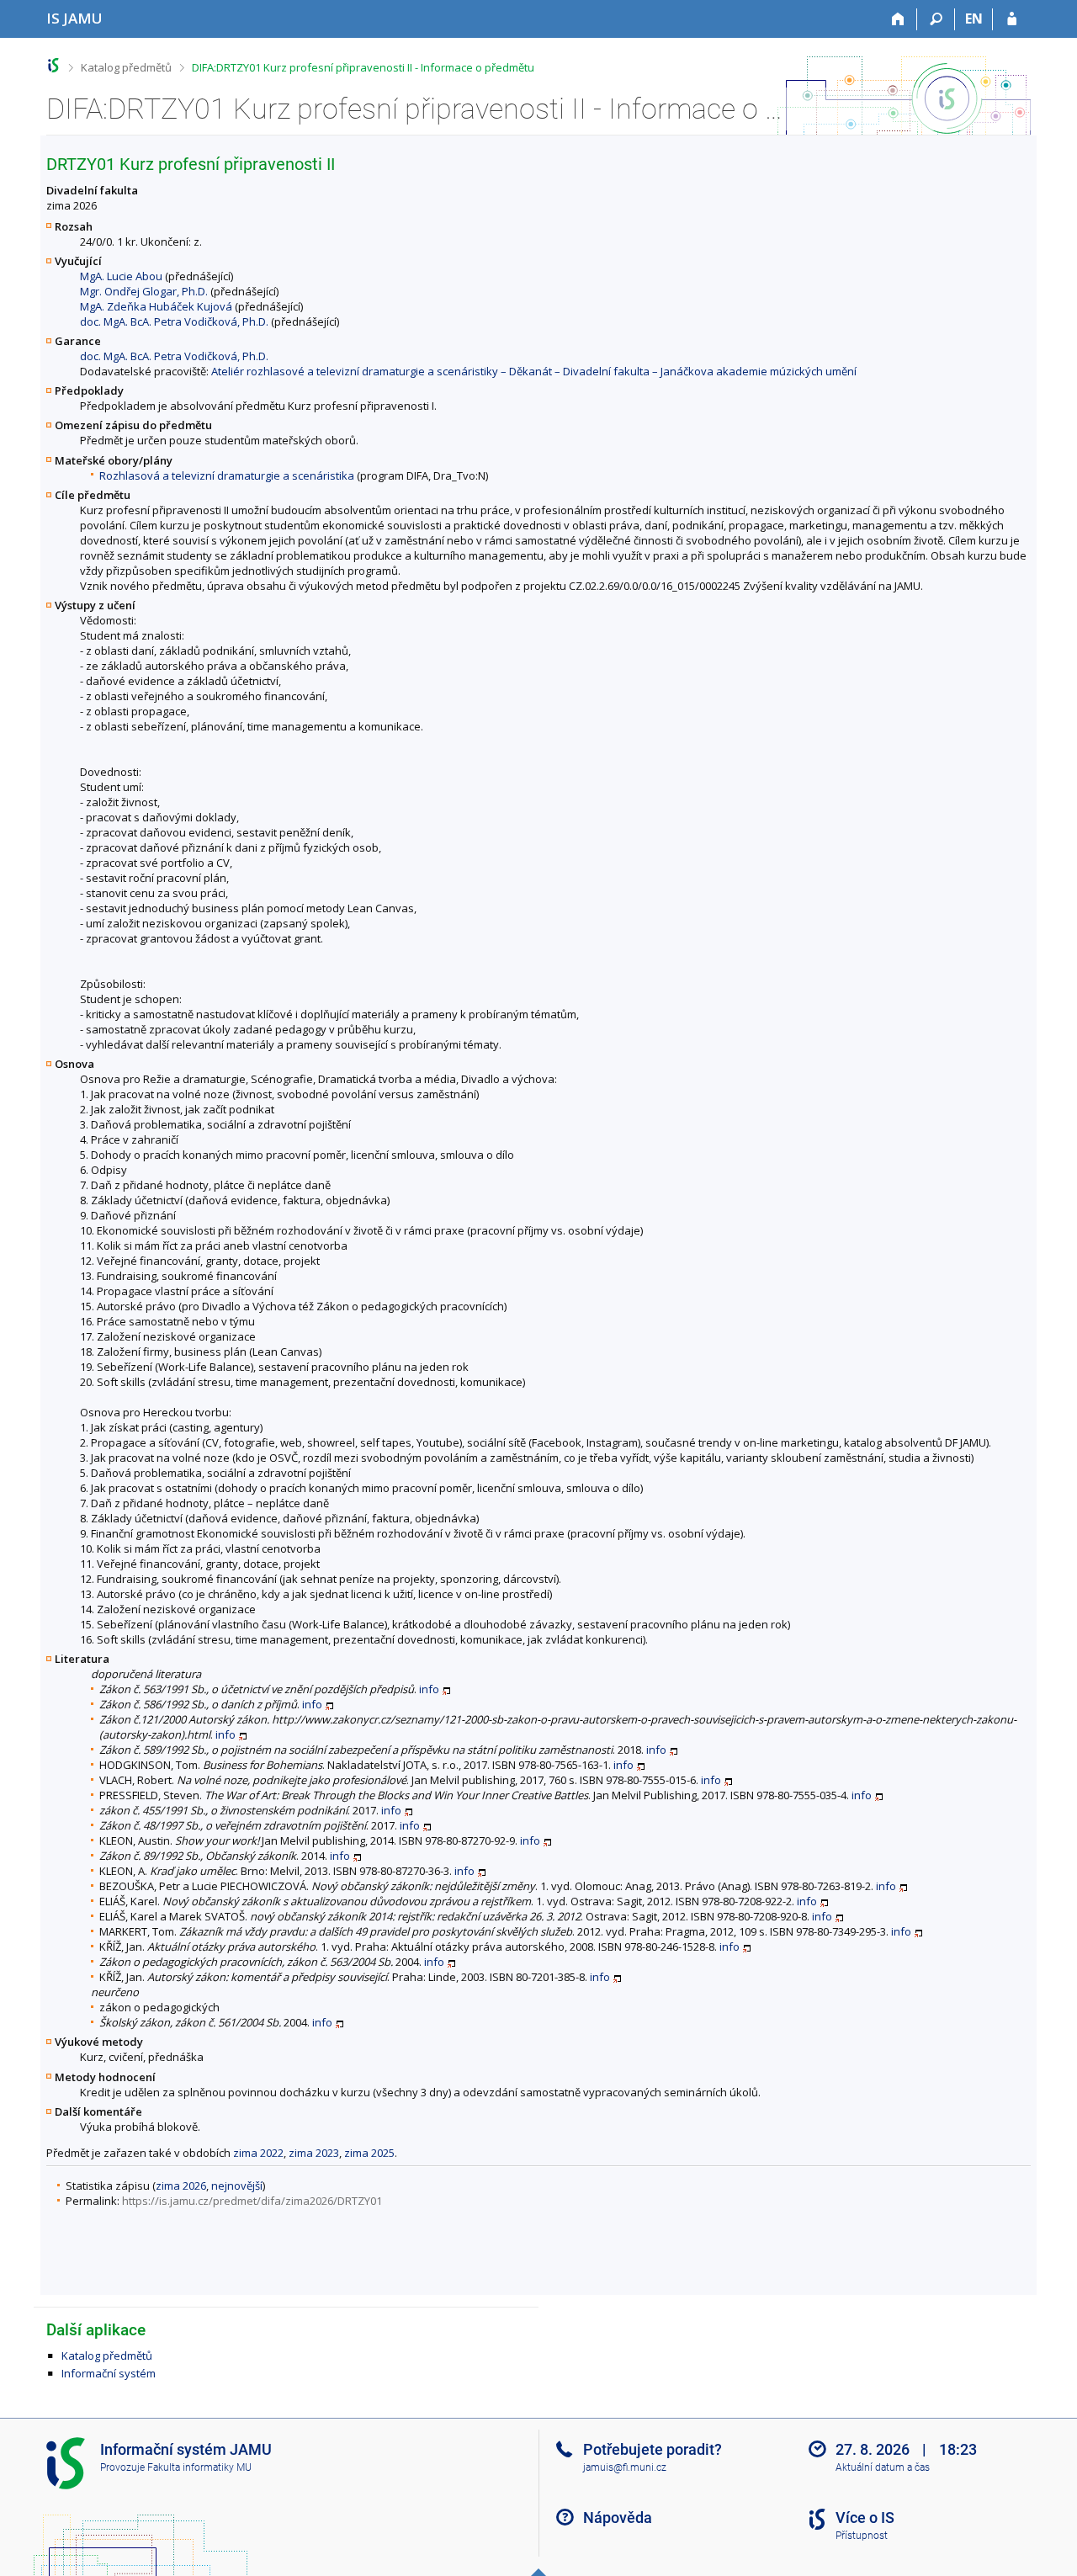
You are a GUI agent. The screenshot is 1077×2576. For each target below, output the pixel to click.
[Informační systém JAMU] (53, 65)
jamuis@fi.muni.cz (625, 2467)
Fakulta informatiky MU (199, 2467)
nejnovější (237, 2186)
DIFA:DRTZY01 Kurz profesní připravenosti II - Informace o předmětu (363, 67)
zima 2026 (181, 2186)
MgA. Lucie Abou (121, 276)
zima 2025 (369, 2153)
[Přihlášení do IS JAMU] (1012, 19)
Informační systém (109, 2373)
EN (974, 19)
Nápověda (618, 2518)
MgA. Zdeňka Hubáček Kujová (156, 306)
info (429, 1689)
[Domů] (898, 19)
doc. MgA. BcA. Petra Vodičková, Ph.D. (174, 321)
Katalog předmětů (126, 67)
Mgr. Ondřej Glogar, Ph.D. (144, 291)
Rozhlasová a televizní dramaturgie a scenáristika (227, 475)
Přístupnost (862, 2536)
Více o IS (865, 2518)
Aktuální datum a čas (883, 2467)
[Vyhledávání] (936, 19)
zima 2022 (258, 2153)
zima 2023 (314, 2153)
